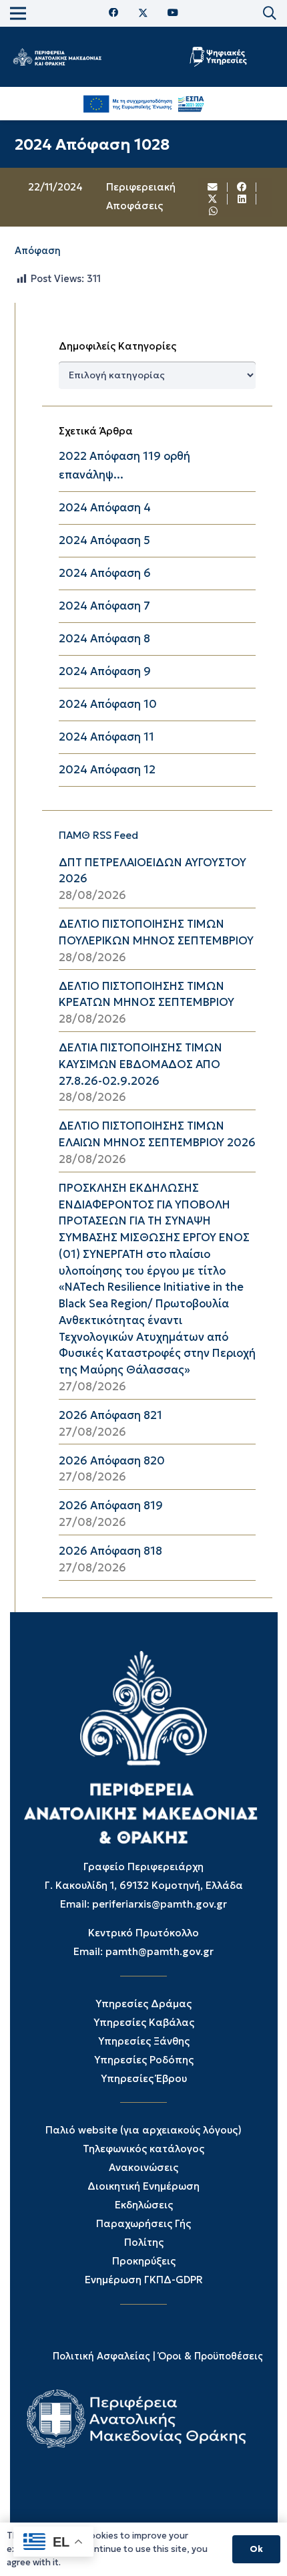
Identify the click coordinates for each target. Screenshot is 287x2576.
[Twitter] (143, 13)
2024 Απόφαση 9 (105, 671)
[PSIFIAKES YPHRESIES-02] (219, 57)
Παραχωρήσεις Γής (143, 2223)
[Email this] (213, 187)
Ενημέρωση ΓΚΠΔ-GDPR (144, 2280)
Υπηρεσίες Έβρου (144, 2078)
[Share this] (242, 187)
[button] (270, 13)
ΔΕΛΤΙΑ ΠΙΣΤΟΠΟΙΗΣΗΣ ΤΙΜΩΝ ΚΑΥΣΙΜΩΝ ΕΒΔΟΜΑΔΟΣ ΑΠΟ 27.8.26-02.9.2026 (140, 1064)
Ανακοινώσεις (143, 2167)
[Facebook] (114, 13)
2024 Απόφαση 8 (104, 639)
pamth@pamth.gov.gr (160, 1951)
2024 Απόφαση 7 (104, 606)
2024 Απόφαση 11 (106, 737)
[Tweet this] (213, 199)
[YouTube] (173, 13)
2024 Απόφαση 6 (105, 573)
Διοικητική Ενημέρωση (143, 2186)
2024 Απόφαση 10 (108, 704)
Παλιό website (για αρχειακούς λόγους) (143, 2130)
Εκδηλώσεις (144, 2205)
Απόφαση (38, 251)
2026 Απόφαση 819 (111, 1506)
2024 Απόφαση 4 (105, 508)
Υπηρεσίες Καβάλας (144, 2022)
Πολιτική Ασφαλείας (101, 2356)
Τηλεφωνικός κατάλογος (143, 2149)
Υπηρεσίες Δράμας (143, 2004)
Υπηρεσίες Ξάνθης (144, 2041)
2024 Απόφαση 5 (104, 540)
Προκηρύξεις (144, 2261)
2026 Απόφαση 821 (110, 1415)
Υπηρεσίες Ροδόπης (144, 2060)
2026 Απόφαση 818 (110, 1551)
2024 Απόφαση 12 (107, 770)
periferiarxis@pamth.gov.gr (160, 1904)
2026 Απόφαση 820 (112, 1461)
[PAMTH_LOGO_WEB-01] (57, 57)
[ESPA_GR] (144, 104)
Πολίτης (144, 2242)
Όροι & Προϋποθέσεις (211, 2356)
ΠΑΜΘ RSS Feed (98, 835)
